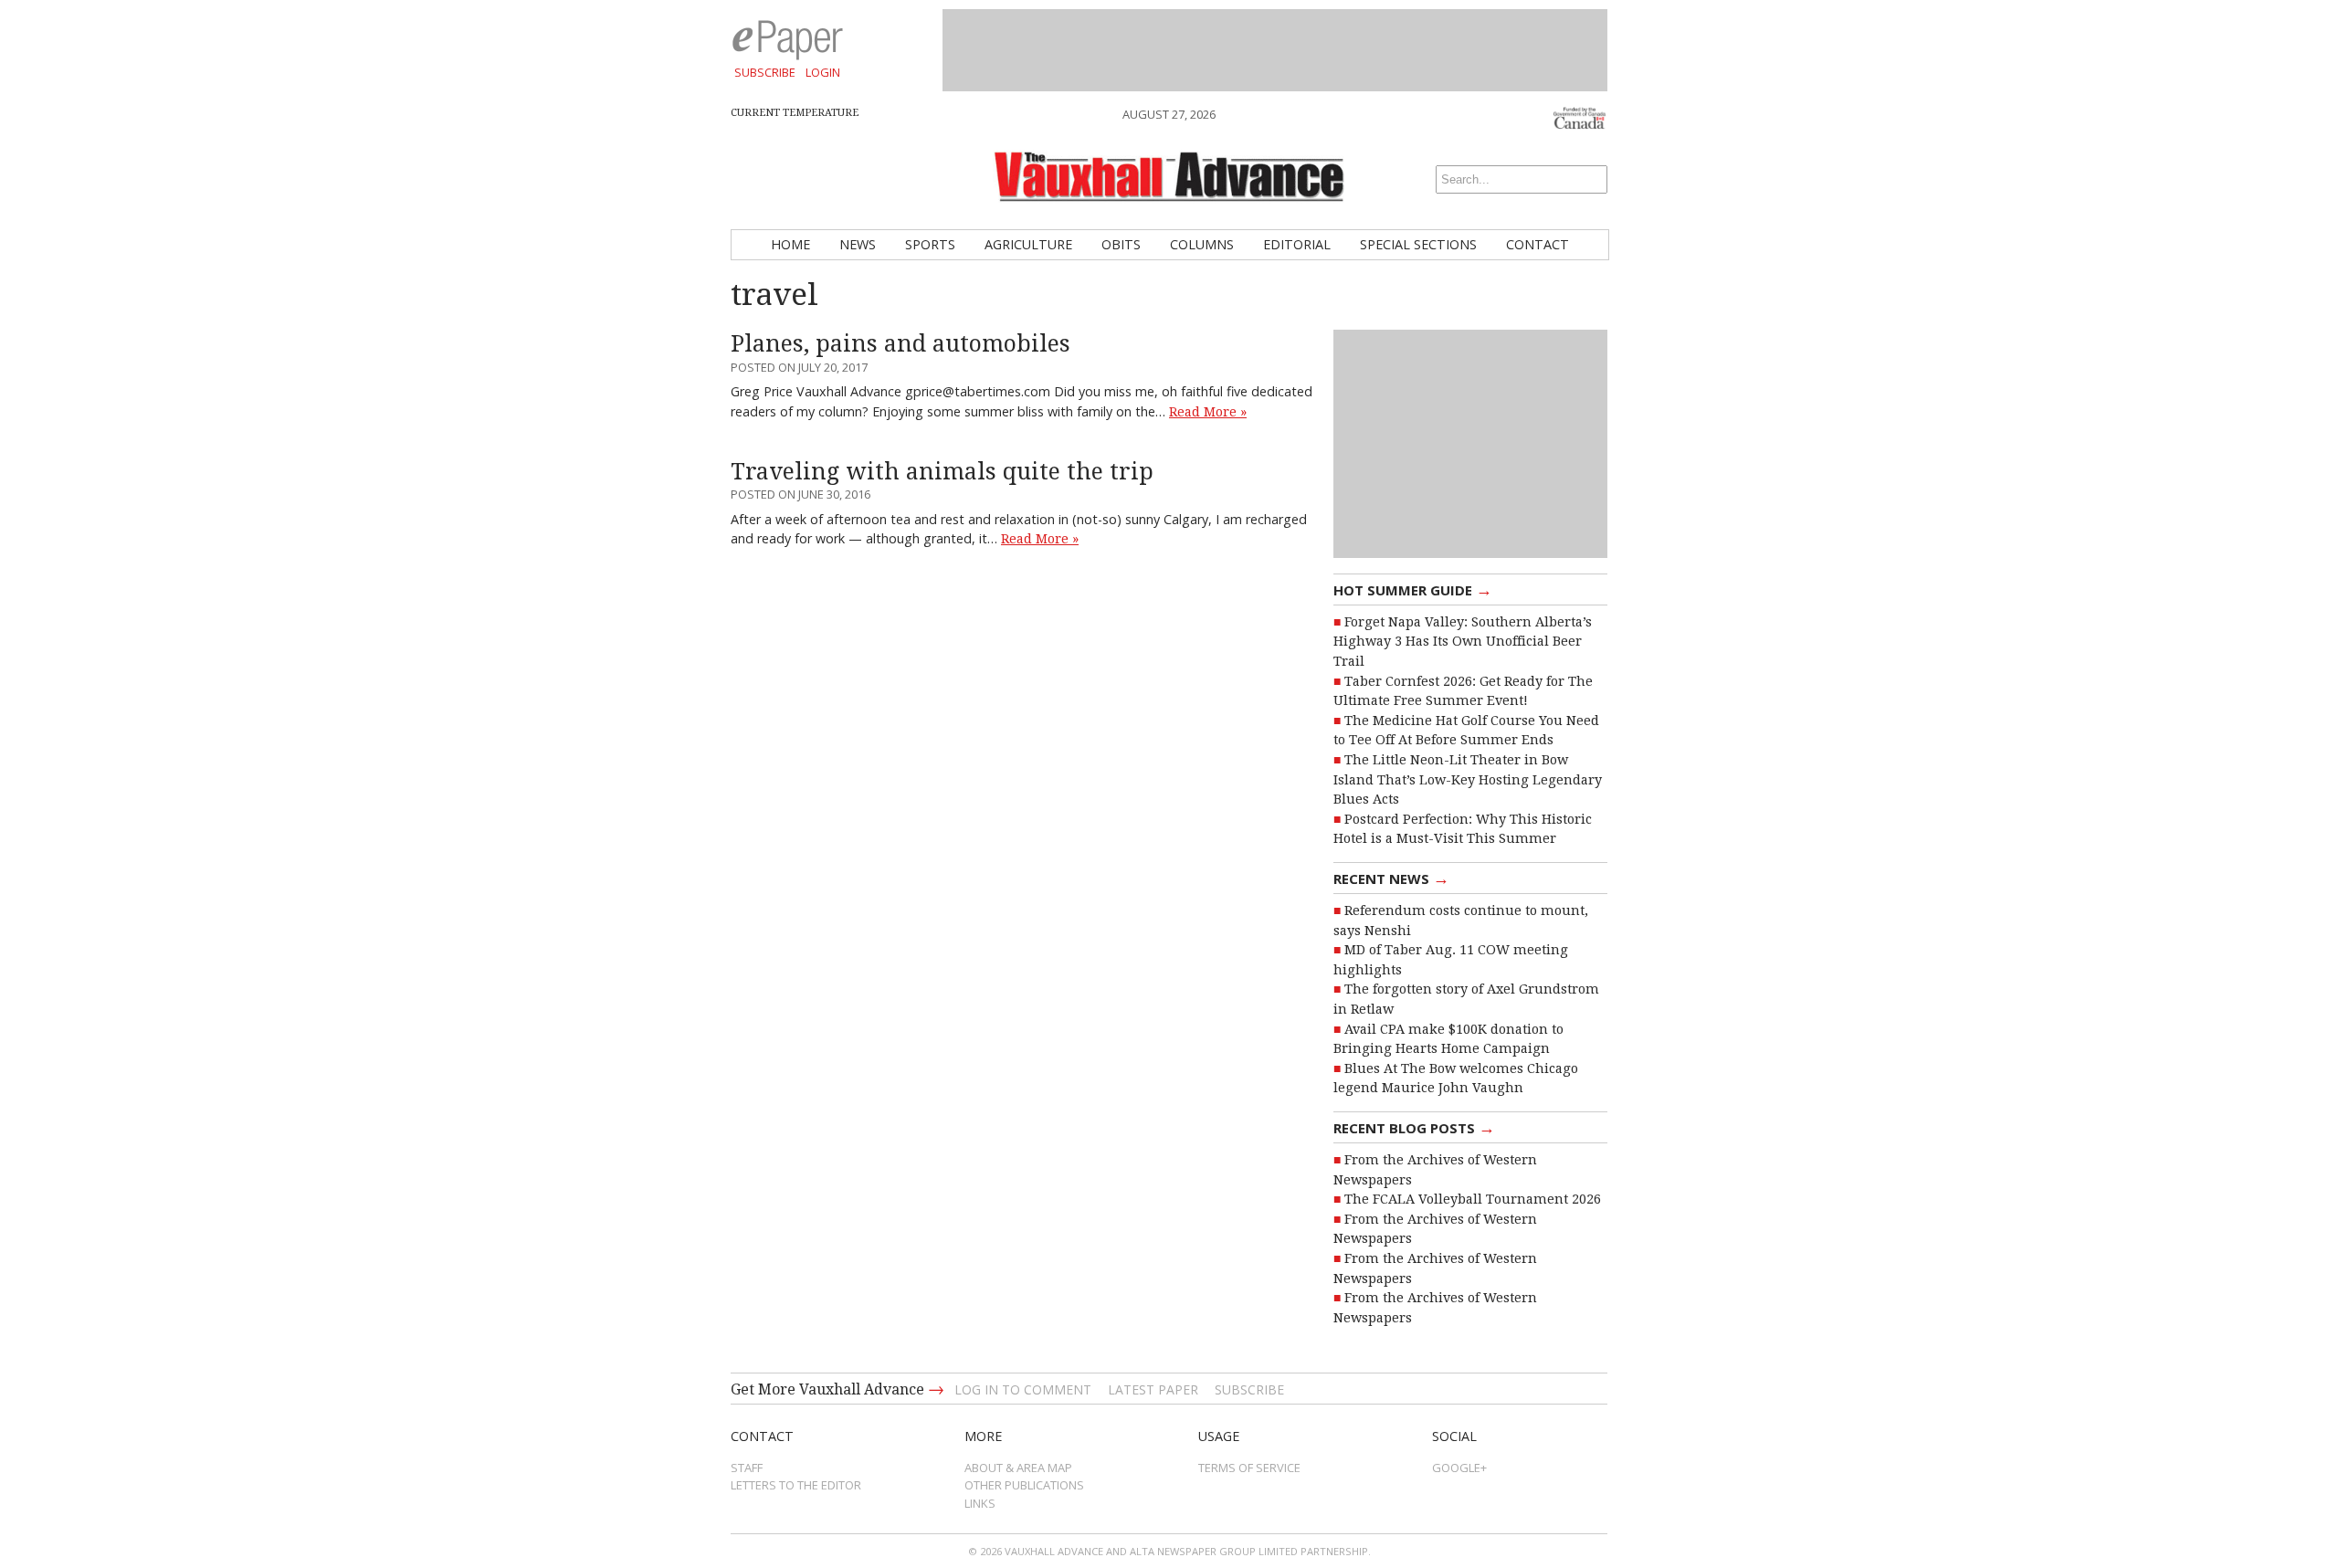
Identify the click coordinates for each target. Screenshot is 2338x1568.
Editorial (1297, 244)
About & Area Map (1018, 1468)
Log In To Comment (1023, 1389)
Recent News (1391, 878)
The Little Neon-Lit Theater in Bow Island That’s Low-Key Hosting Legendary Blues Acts (1468, 779)
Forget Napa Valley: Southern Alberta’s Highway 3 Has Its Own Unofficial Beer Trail (1463, 642)
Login (823, 72)
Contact (1538, 244)
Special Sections (1418, 244)
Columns (1202, 244)
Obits (1121, 244)
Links (980, 1503)
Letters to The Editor (796, 1485)
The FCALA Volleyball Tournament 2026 (1473, 1199)
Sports (930, 244)
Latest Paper (1153, 1389)
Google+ (1459, 1468)
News (858, 244)
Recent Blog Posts (1414, 1127)
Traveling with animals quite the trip (942, 472)
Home (790, 244)
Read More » (1208, 412)
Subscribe (765, 72)
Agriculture (1028, 244)
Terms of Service (1249, 1468)
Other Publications (1024, 1485)
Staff (747, 1468)
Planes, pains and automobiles (900, 344)
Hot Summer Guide (1413, 589)
